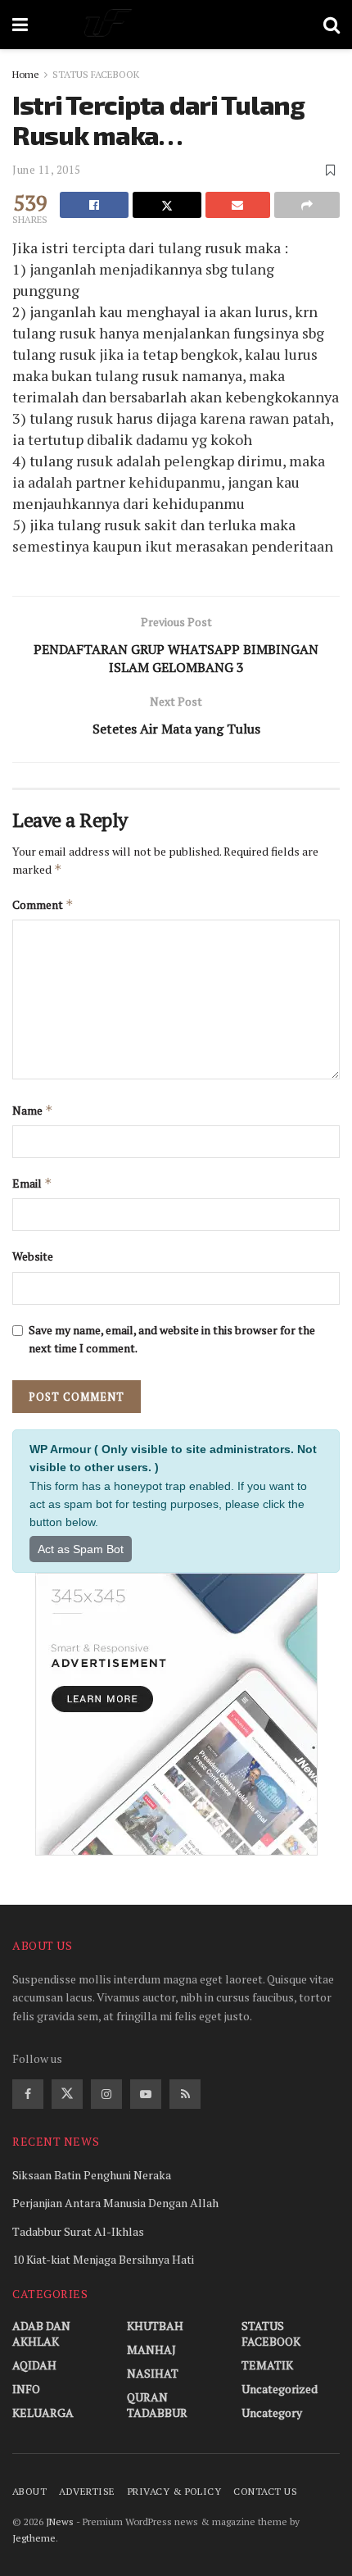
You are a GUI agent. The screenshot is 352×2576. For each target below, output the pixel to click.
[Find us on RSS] (185, 2094)
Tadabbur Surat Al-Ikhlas (78, 2231)
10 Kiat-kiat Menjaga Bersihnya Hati (103, 2259)
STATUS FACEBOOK (96, 74)
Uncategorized (280, 2389)
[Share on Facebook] (94, 205)
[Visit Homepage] (176, 25)
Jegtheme (34, 2538)
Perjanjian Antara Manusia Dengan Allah (115, 2203)
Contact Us (265, 2491)
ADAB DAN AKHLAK (41, 2333)
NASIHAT (153, 2373)
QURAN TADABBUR (157, 2405)
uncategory (272, 2412)
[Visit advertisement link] (176, 1714)
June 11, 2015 (47, 170)
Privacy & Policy (175, 2491)
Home (26, 74)
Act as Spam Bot (81, 1549)
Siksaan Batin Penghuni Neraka (92, 2175)
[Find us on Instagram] (106, 2094)
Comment (43, 904)
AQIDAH (34, 2365)
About (29, 2491)
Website (33, 1256)
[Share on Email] (238, 205)
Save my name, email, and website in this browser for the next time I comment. (172, 1339)
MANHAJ (151, 2349)
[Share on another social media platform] (307, 205)
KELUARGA (43, 2412)
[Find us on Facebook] (28, 2094)
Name (33, 1110)
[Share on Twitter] (167, 205)
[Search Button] (332, 25)
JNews (60, 2521)
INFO (26, 2389)
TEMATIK (267, 2365)
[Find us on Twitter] (67, 2094)
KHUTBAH (155, 2326)
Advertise (87, 2491)
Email (32, 1183)
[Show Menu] (20, 25)
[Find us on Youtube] (146, 2094)
